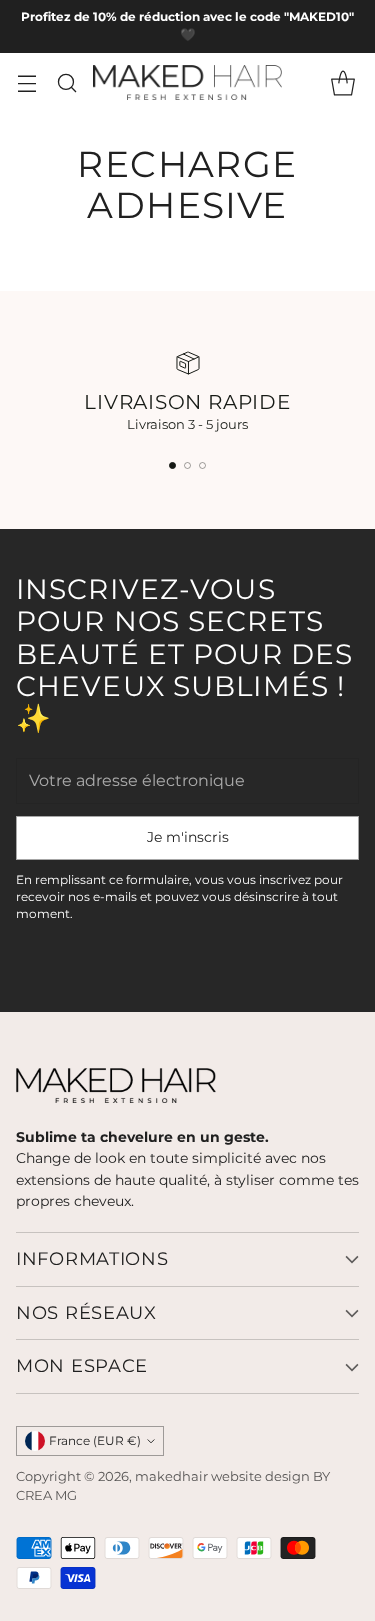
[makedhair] (188, 82)
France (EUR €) (95, 1440)
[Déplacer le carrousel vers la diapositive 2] (187, 465)
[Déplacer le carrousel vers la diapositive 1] (172, 465)
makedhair (171, 1476)
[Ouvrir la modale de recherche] (66, 82)
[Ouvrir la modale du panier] (342, 82)
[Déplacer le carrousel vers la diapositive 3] (202, 465)
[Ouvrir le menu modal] (26, 82)
